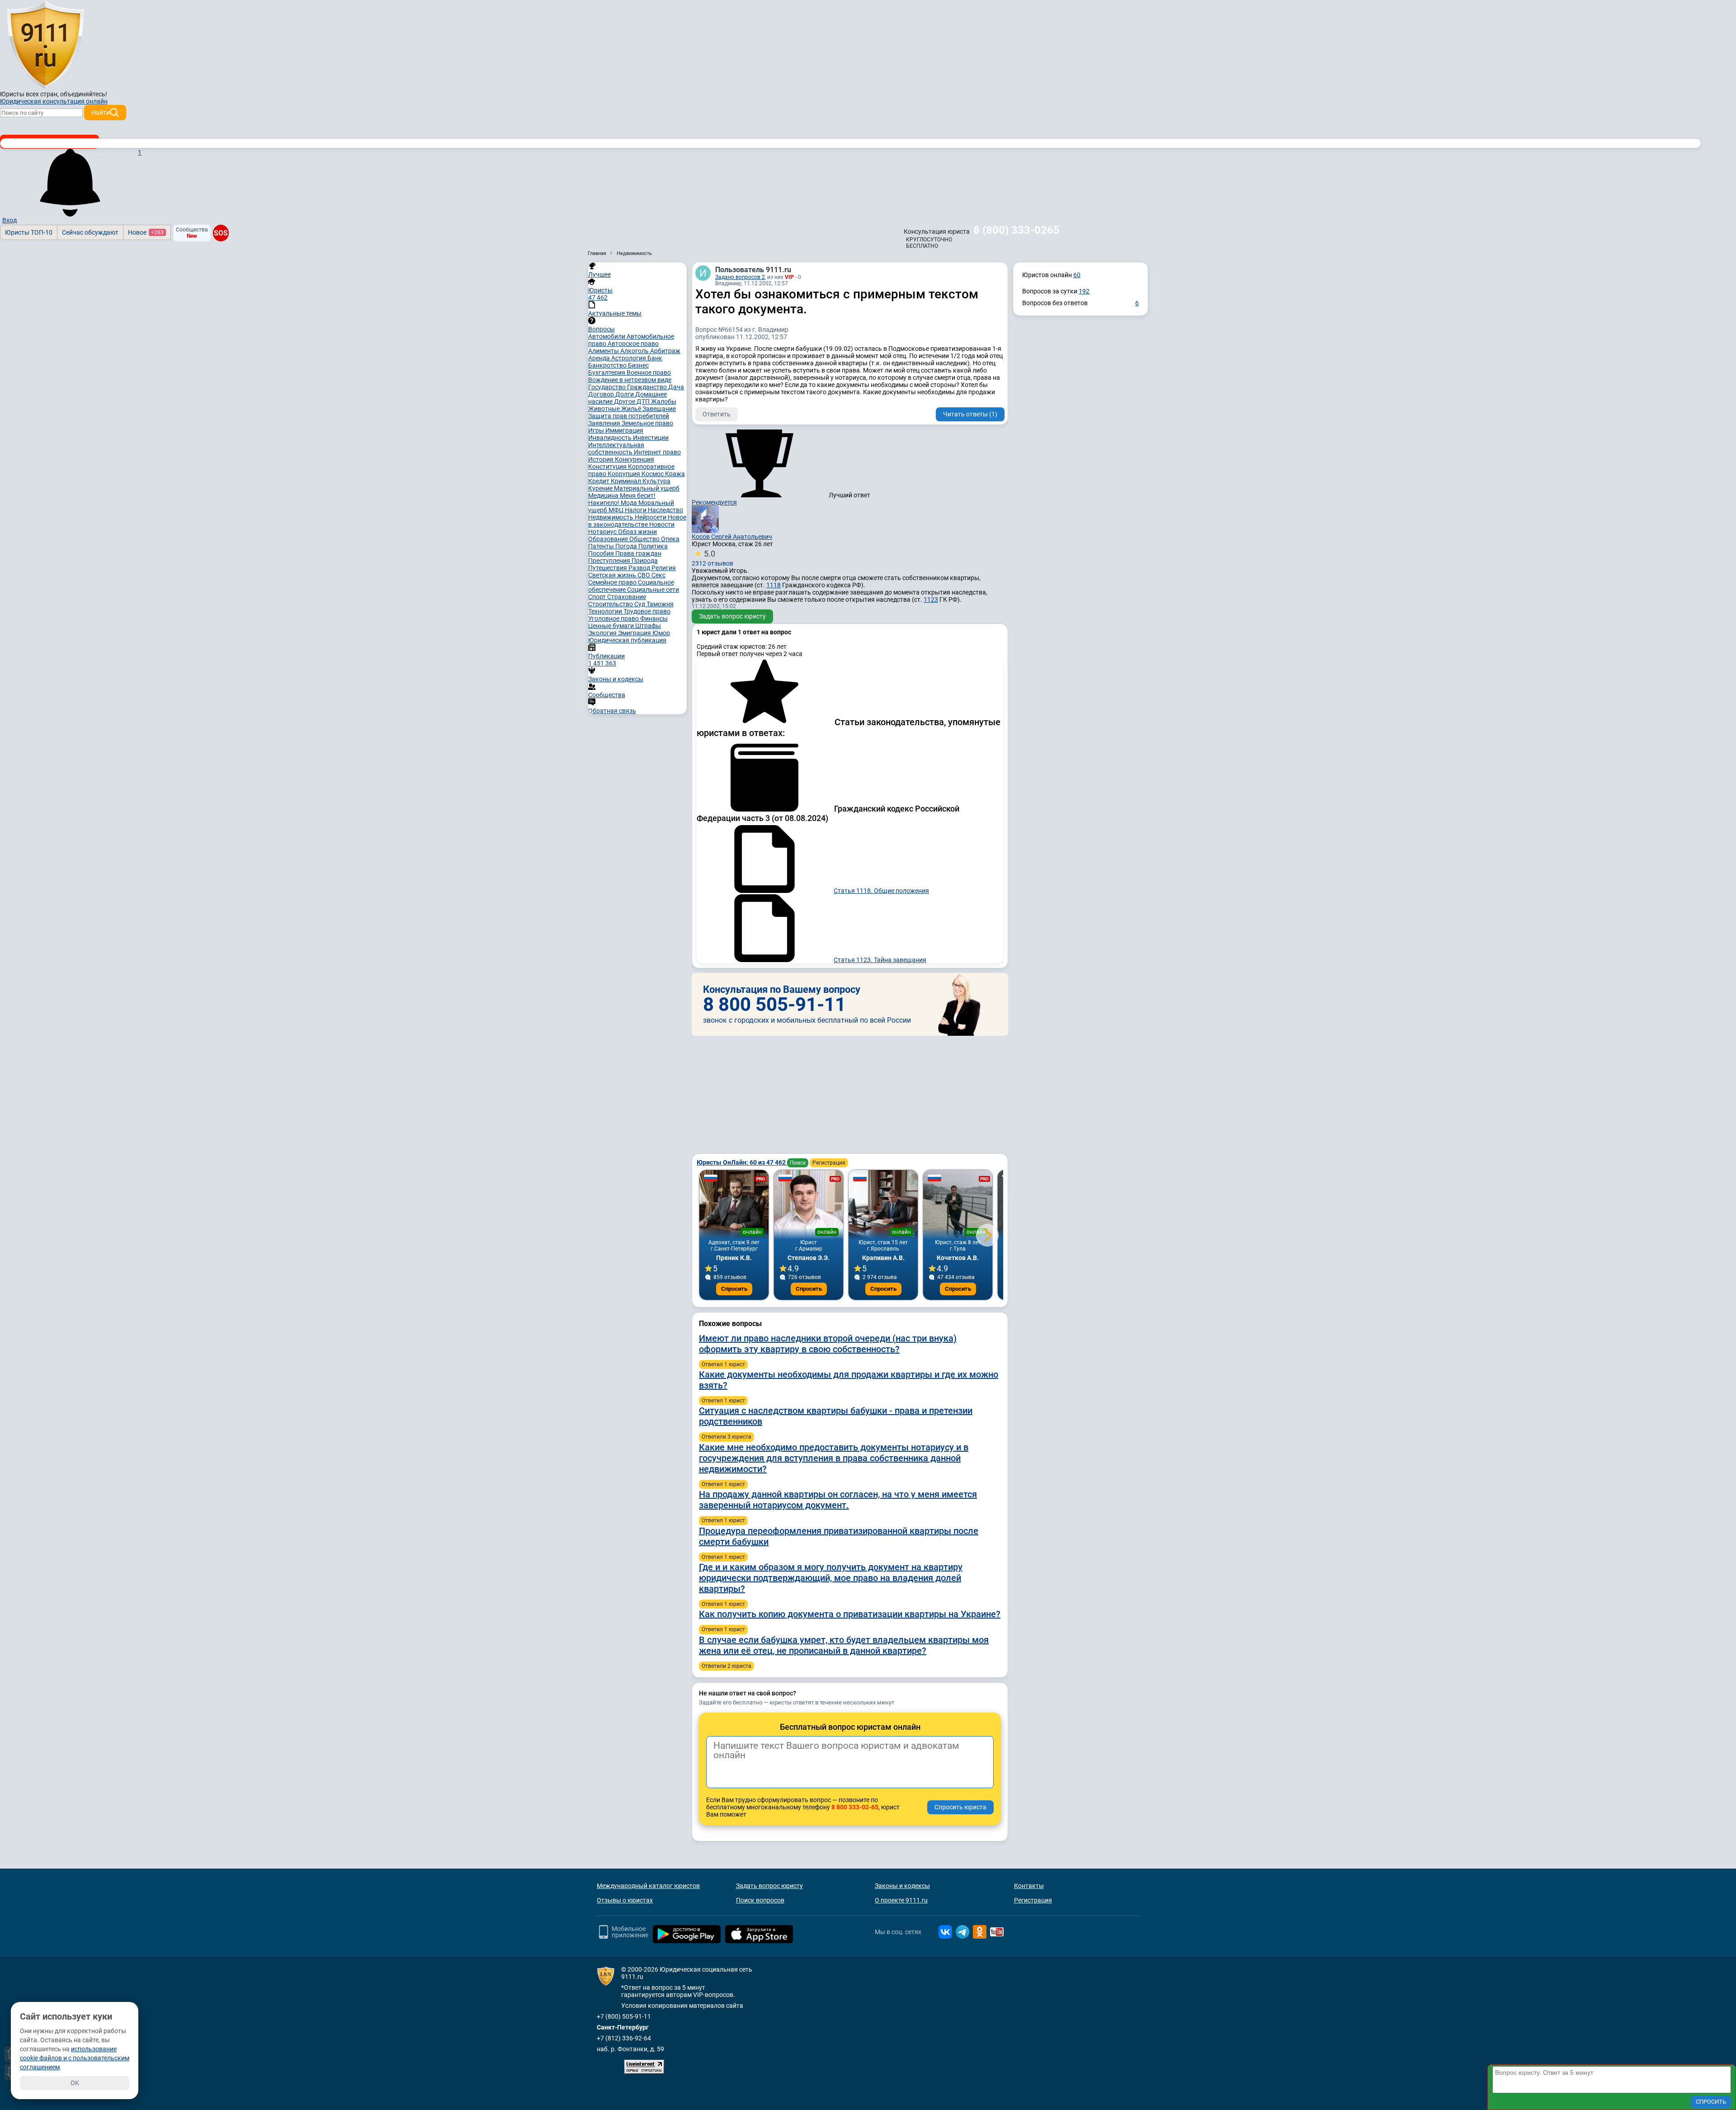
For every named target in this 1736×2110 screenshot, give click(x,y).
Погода (627, 546)
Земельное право (647, 423)
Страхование (627, 597)
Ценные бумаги (612, 626)
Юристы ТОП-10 (29, 232)
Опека (670, 539)
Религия (664, 568)
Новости (662, 524)
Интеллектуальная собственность (616, 448)
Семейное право (613, 582)
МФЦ (617, 510)
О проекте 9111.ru (901, 1900)
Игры (597, 430)
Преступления (610, 561)
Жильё (632, 409)
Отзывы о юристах (625, 1900)
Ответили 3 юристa (726, 1437)
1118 (774, 585)
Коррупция (625, 474)
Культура (656, 481)
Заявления (605, 423)
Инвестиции (651, 438)
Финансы (654, 618)
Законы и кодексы (902, 1886)
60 (1077, 275)
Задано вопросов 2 (740, 277)
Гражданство (648, 387)
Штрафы (648, 626)
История (601, 459)
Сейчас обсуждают (90, 232)
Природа (645, 561)
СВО (644, 575)
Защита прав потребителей (629, 416)
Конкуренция (634, 459)
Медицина (604, 496)
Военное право (649, 373)
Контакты (1029, 1886)
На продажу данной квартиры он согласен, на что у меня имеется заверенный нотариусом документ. (838, 1500)
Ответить (717, 414)
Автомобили (607, 336)
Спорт (598, 597)
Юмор (661, 633)
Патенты (602, 546)
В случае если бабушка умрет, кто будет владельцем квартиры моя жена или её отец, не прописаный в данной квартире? (844, 1645)
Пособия (602, 553)
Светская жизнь (613, 575)
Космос (653, 474)
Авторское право (633, 344)
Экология (603, 633)
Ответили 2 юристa (726, 1666)
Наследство (665, 510)
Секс (658, 575)
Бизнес (638, 365)
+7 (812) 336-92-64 (624, 2038)
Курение (601, 488)
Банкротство (608, 365)
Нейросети (651, 517)
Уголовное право (614, 618)
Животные (605, 409)
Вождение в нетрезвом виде (630, 380)
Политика (653, 546)
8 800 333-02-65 (855, 1807)
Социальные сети (653, 590)
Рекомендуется (714, 502)
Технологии (606, 611)
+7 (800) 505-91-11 (624, 2016)
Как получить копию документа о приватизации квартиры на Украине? (850, 1614)
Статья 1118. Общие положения (881, 891)
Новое (146, 232)
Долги (625, 394)
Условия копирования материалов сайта (682, 2006)
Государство (608, 387)
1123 (931, 599)
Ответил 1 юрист (723, 1364)
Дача (676, 387)
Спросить (734, 1289)
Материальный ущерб (647, 488)
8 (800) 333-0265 (1017, 230)
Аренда (600, 358)
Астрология (629, 358)
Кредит (599, 481)
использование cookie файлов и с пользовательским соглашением (75, 2058)
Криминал (627, 481)
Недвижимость (611, 517)
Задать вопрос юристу (732, 616)
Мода (630, 503)
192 (1084, 291)
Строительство (611, 604)
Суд (640, 604)
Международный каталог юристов (648, 1886)
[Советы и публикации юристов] (45, 45)
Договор (602, 394)
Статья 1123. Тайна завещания (880, 960)
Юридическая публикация (627, 640)
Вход (9, 220)
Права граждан (638, 553)
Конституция (608, 467)
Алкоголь (635, 351)
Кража (675, 474)
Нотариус (603, 532)
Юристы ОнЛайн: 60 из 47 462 (742, 1162)
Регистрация (829, 1163)
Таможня (660, 604)
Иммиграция (624, 430)
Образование (609, 539)
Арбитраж (665, 351)
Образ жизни (637, 532)
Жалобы (664, 401)
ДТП (644, 401)
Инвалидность (611, 438)
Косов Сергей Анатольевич (732, 537)
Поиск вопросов (760, 1900)
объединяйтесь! (84, 94)
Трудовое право (647, 611)
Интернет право (657, 452)
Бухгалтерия (607, 373)
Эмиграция (635, 633)
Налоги (636, 510)
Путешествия (608, 568)
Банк (655, 358)
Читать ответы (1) (970, 414)
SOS (221, 233)
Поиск (798, 1163)
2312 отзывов (712, 558)
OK (75, 2083)
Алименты (604, 351)
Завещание (659, 409)
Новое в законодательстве (637, 521)
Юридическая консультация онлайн (54, 101)
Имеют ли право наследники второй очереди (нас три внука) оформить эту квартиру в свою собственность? (828, 1344)
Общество (645, 539)
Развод (640, 568)
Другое (625, 401)
